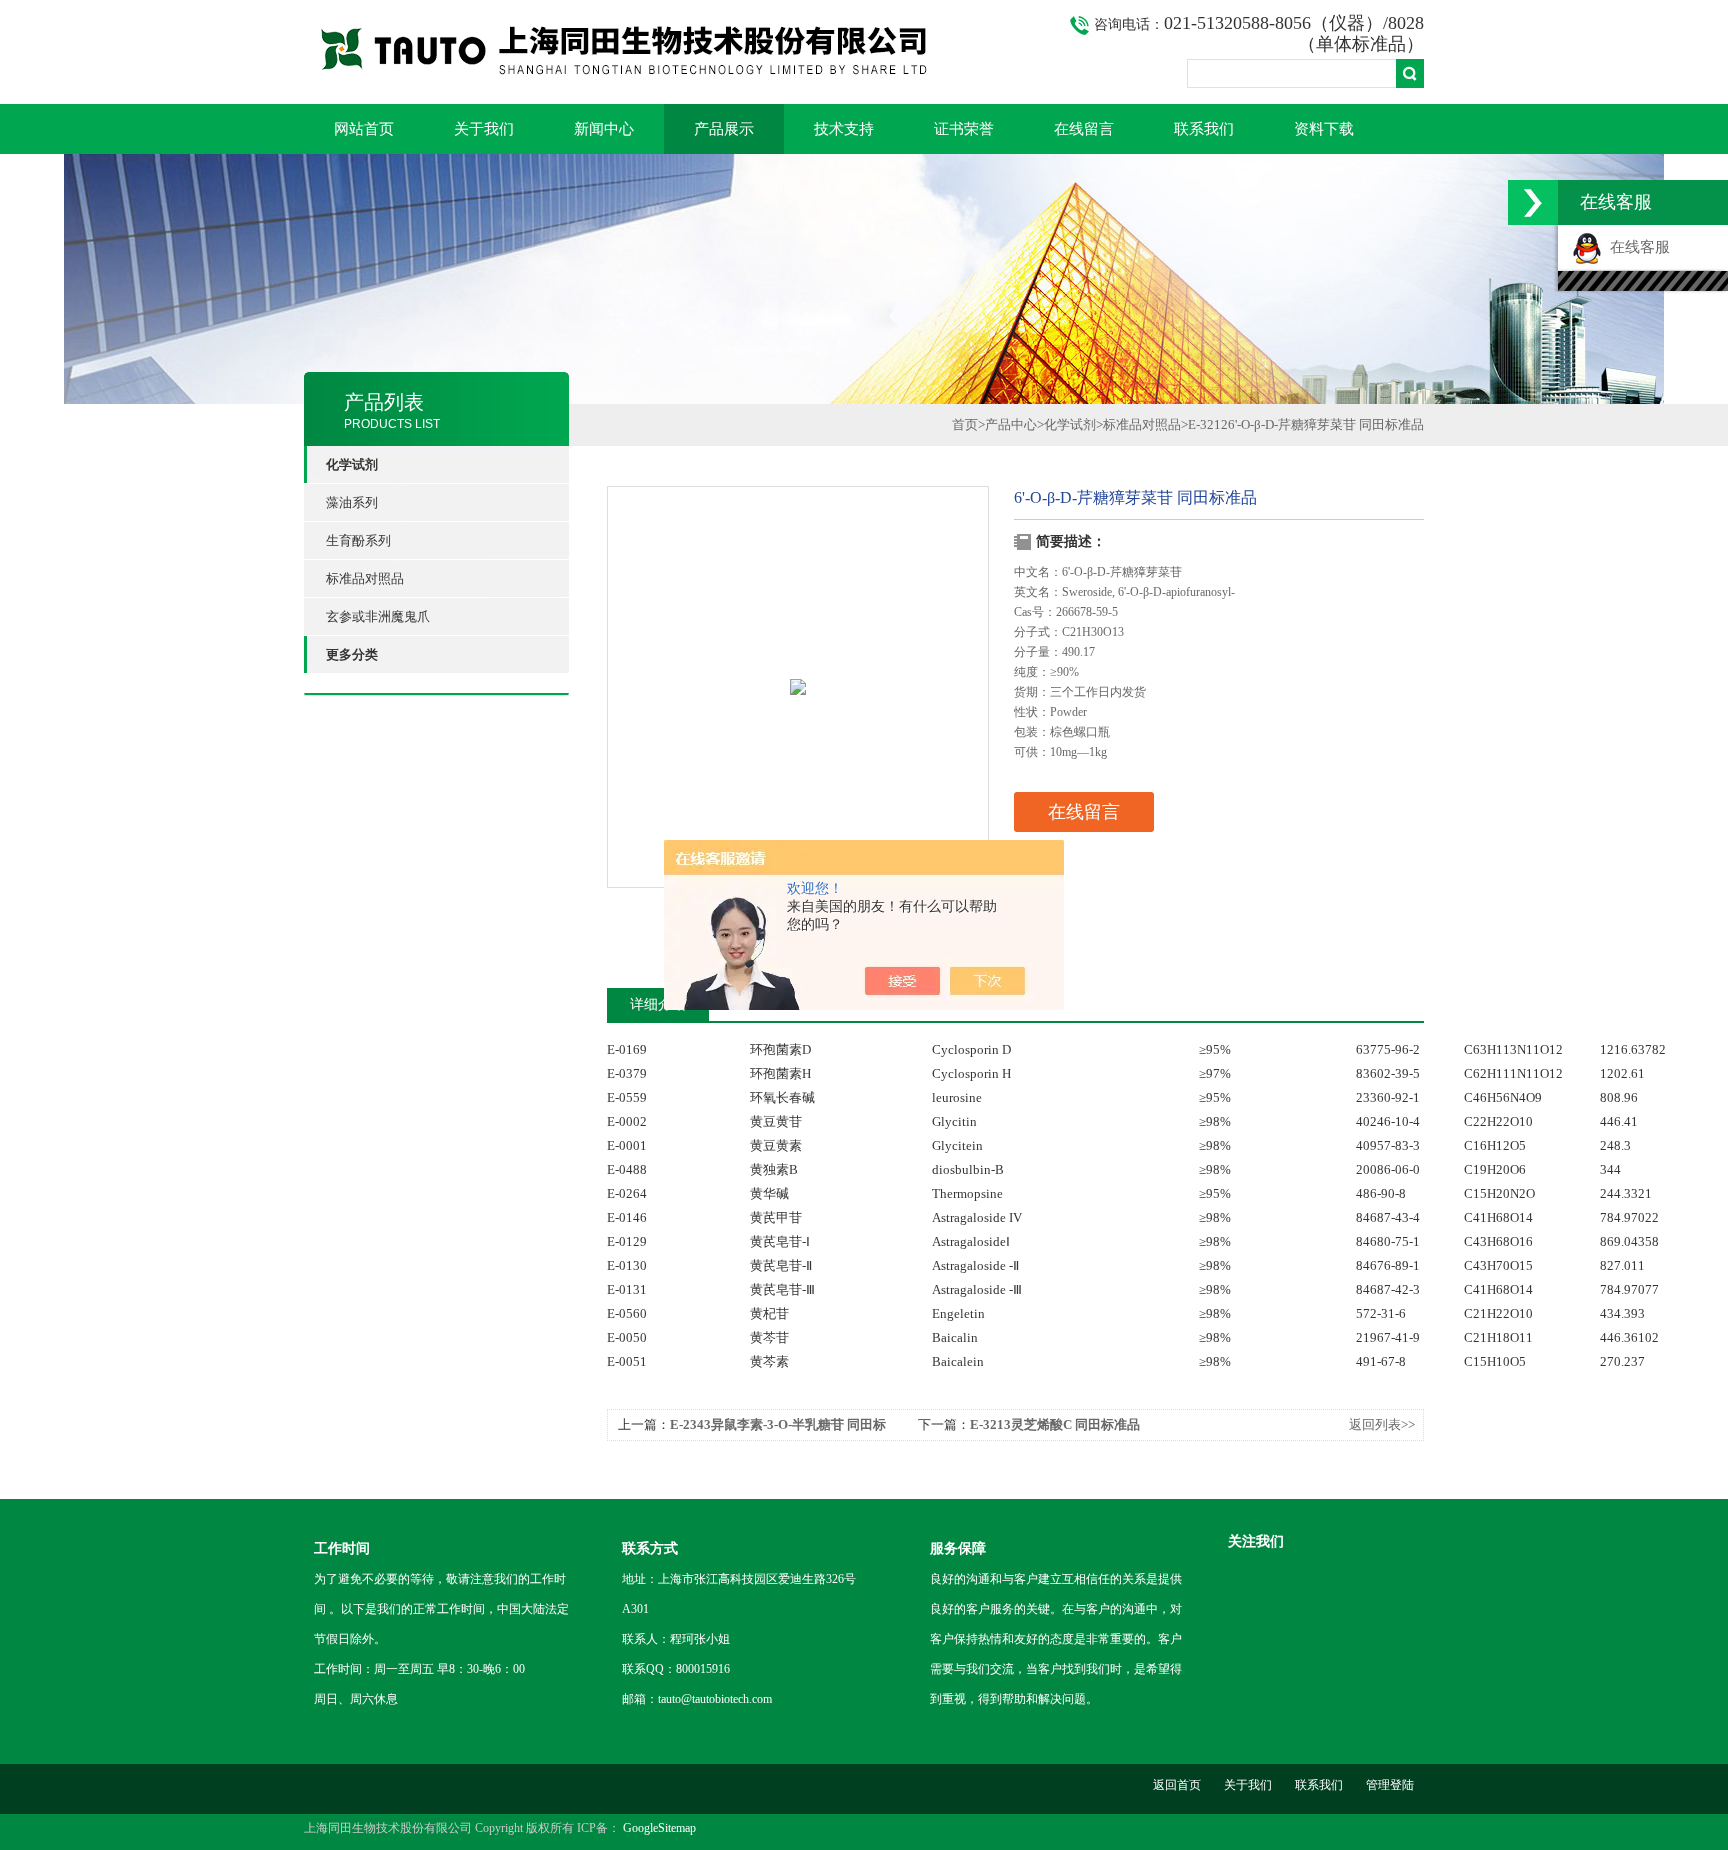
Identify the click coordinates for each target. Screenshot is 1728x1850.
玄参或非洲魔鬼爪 (378, 616)
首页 (965, 424)
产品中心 (1011, 424)
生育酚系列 (358, 540)
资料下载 (1324, 129)
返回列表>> (1382, 1424)
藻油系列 (352, 502)
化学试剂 (1070, 424)
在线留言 (1084, 129)
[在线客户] (1533, 202)
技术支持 (844, 129)
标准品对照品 (365, 578)
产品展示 (724, 129)
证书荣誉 (964, 129)
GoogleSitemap (659, 1828)
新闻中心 (604, 129)
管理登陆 (1390, 1785)
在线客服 (1636, 247)
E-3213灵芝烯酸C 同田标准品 (1055, 1424)
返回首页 (1177, 1785)
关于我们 (484, 129)
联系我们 (1204, 129)
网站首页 (364, 129)
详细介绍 (658, 1004)
